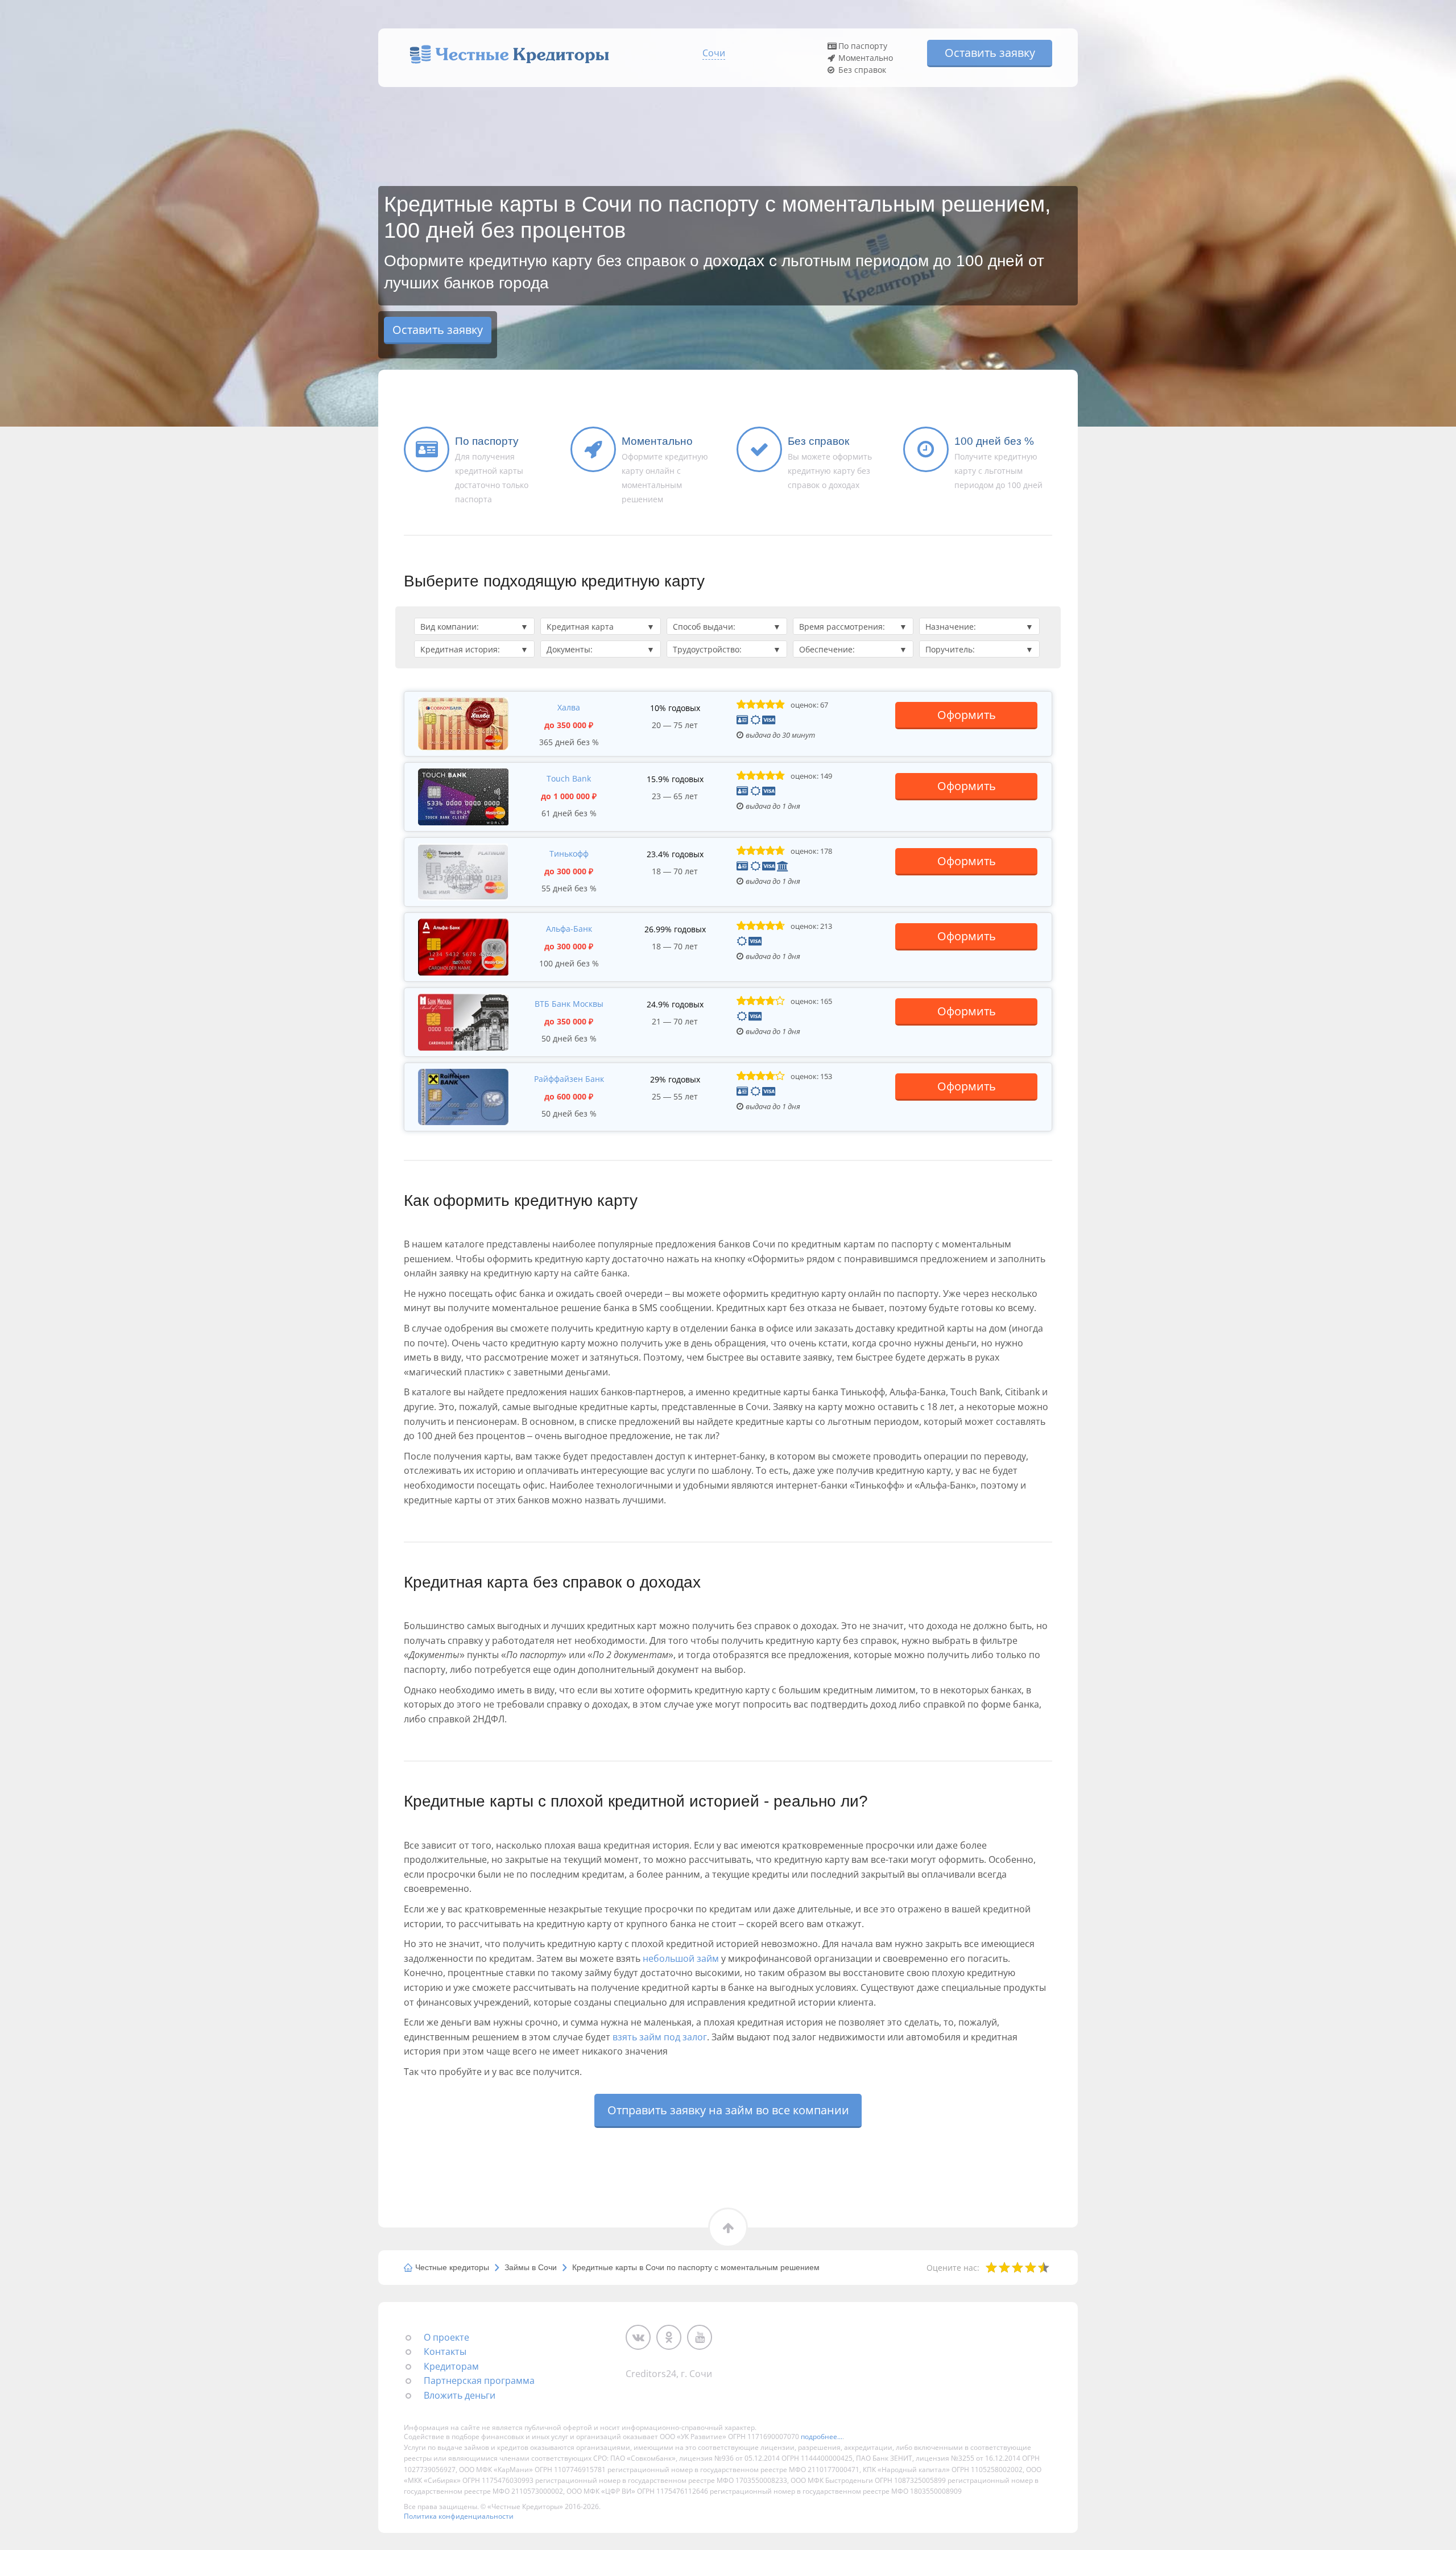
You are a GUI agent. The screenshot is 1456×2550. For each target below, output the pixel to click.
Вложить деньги (460, 2395)
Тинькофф (569, 854)
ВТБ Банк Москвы (569, 1004)
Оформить (967, 715)
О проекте (446, 2337)
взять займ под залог (660, 2037)
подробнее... (822, 2437)
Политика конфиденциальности (459, 2516)
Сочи (714, 53)
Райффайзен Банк (569, 1079)
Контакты (445, 2351)
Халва (569, 707)
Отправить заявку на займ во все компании (728, 2110)
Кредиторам (451, 2366)
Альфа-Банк (569, 929)
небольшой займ (681, 1958)
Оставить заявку (990, 53)
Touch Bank (569, 778)
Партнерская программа (479, 2380)
